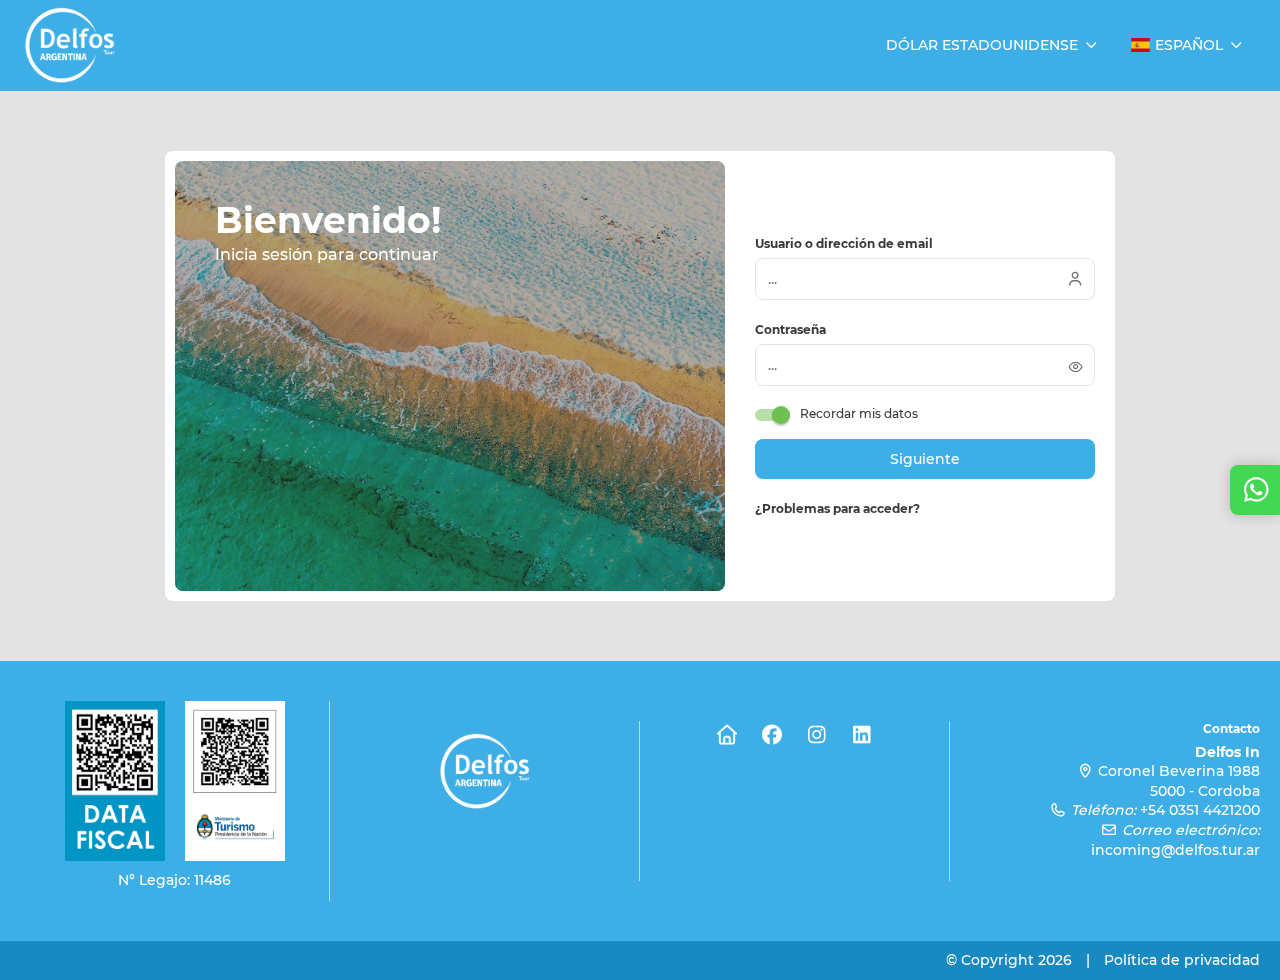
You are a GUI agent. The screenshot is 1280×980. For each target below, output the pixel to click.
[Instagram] (817, 735)
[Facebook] (772, 735)
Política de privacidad (1182, 960)
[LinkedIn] (862, 735)
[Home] (727, 735)
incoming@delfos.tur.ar (1175, 850)
